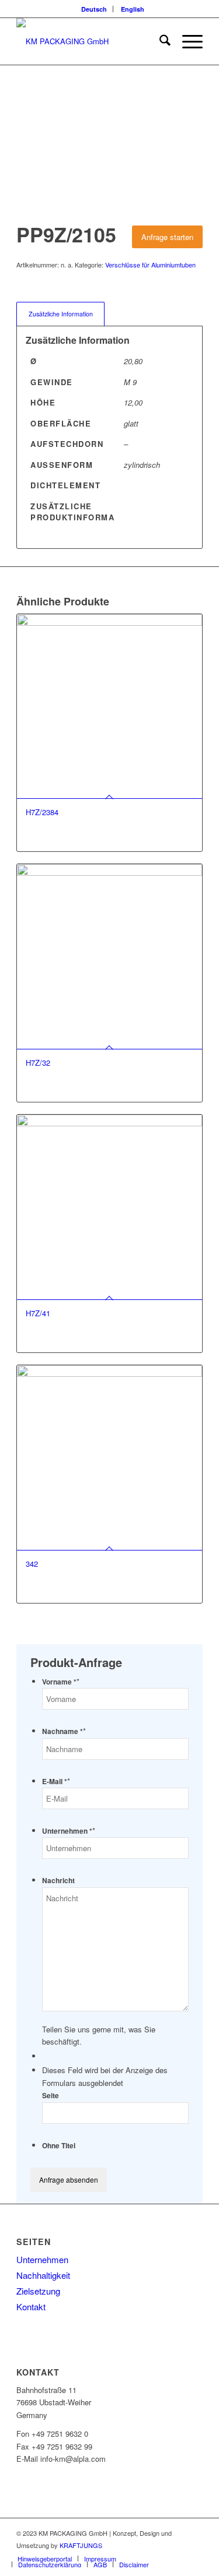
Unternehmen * (69, 1831)
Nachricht (58, 1881)
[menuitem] (94, 9)
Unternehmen (42, 2259)
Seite (51, 2096)
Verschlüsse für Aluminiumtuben (150, 265)
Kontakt (31, 2307)
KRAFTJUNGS (81, 2545)
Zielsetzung (38, 2291)
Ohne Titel (59, 2146)
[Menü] (187, 41)
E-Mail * (56, 1782)
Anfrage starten (167, 237)
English (133, 9)
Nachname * (64, 1731)
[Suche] (159, 41)
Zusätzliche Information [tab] (61, 314)
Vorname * (61, 1682)
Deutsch (94, 9)
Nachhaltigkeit (43, 2275)
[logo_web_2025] (91, 41)
